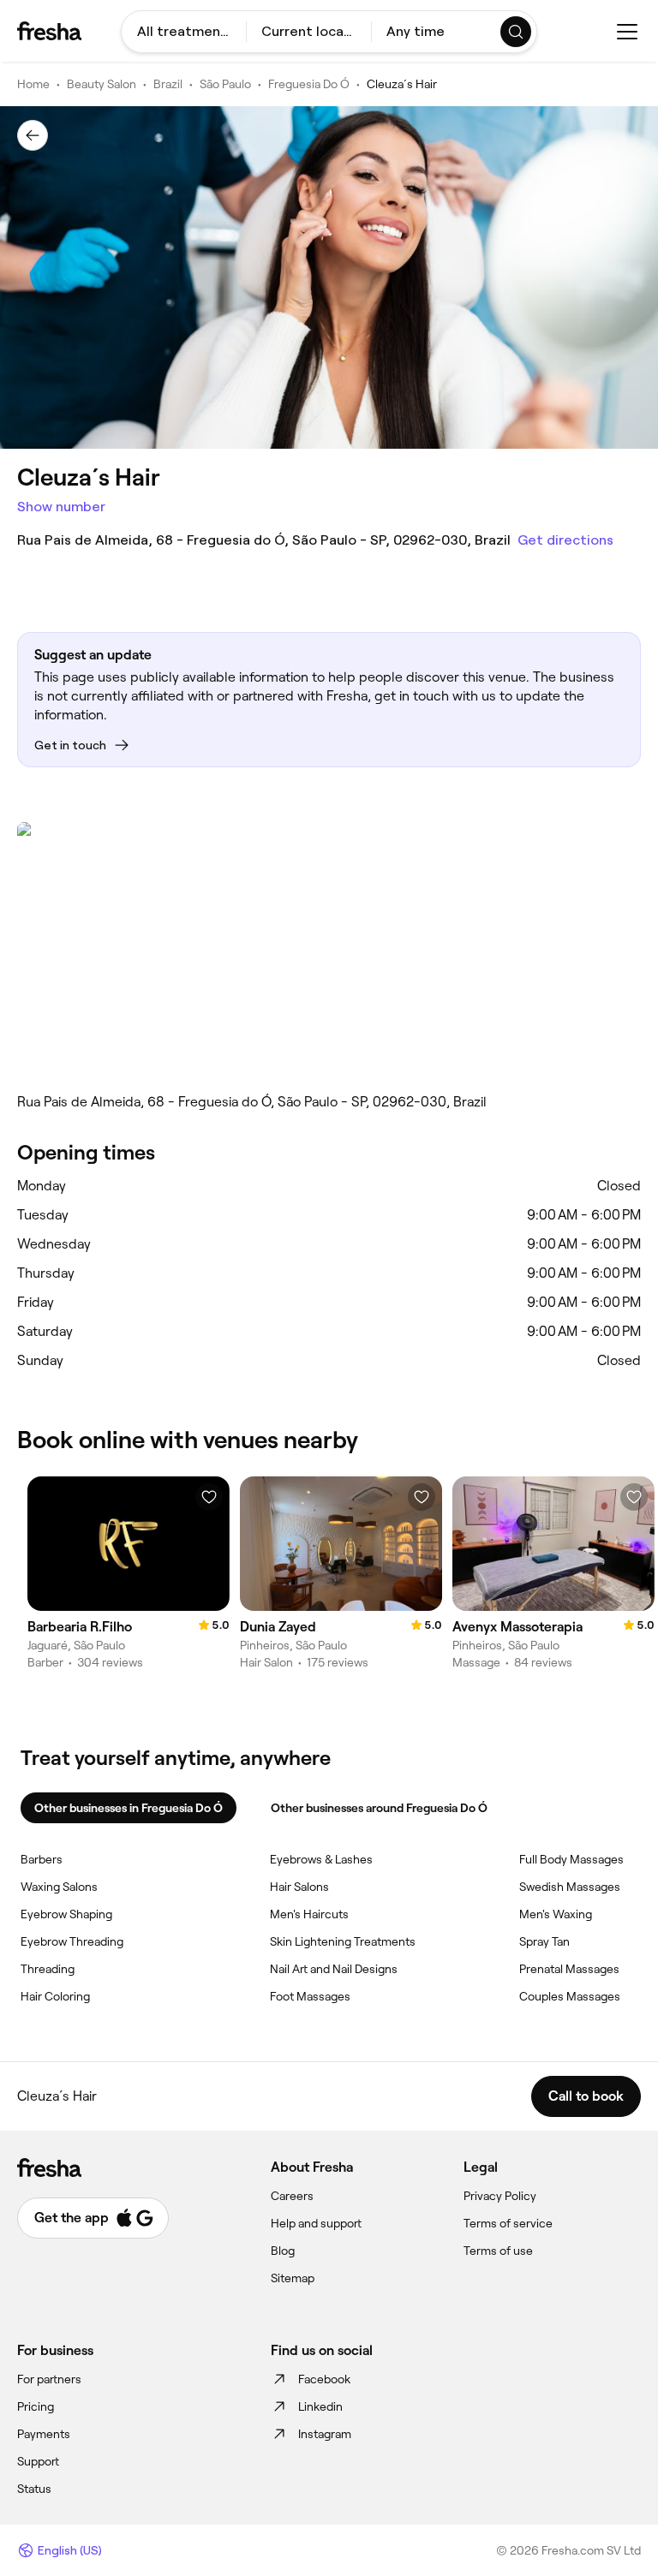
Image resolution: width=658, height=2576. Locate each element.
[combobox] (184, 32)
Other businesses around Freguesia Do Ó (379, 1808)
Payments (44, 2434)
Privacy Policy (500, 2196)
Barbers (42, 1859)
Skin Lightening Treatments (343, 1941)
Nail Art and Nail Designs (334, 1969)
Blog (283, 2251)
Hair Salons (299, 1887)
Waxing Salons (59, 1887)
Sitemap (293, 2278)
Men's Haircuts (309, 1914)
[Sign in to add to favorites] (209, 1497)
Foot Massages (310, 1996)
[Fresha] (49, 31)
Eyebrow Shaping (66, 1914)
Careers (292, 2196)
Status (34, 2489)
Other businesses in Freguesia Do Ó (129, 1808)
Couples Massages (570, 1996)
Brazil (168, 84)
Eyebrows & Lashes (321, 1859)
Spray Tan (544, 1941)
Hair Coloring (55, 1996)
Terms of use (498, 2251)
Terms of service (508, 2223)
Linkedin (320, 2406)
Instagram (325, 2434)
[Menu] (627, 32)
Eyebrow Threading (72, 1941)
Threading (48, 1969)
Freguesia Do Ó (309, 84)
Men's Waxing (556, 1914)
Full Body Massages (571, 1859)
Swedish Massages (570, 1887)
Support (38, 2461)
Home (33, 84)
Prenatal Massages (569, 1969)
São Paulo (225, 84)
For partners (49, 2379)
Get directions (565, 540)
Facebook (324, 2379)
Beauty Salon (102, 84)
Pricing (36, 2406)
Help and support (316, 2223)
